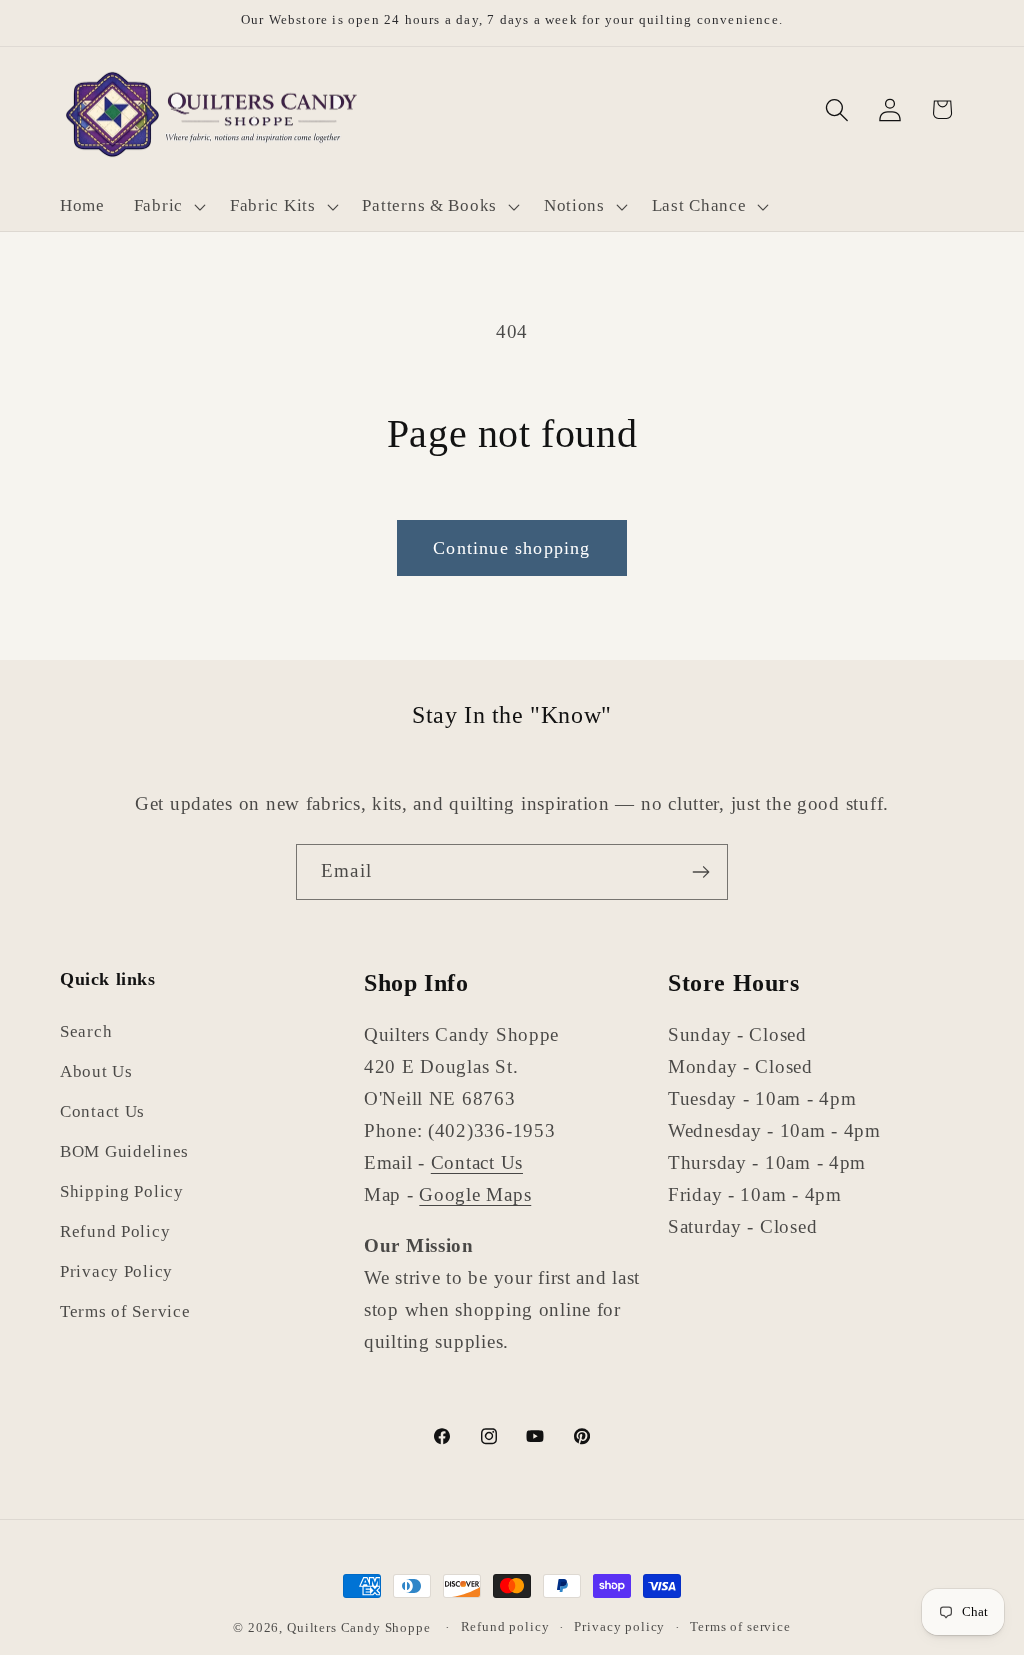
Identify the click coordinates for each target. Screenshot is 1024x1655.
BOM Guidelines (124, 1151)
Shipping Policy (122, 1191)
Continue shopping (511, 548)
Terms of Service (125, 1311)
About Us (96, 1071)
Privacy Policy (116, 1271)
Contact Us (102, 1111)
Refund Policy (115, 1231)
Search (86, 1031)
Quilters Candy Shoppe (359, 1627)
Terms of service (740, 1626)
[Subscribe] (700, 872)
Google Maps (475, 1194)
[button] (167, 207)
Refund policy (505, 1626)
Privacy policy (619, 1626)
